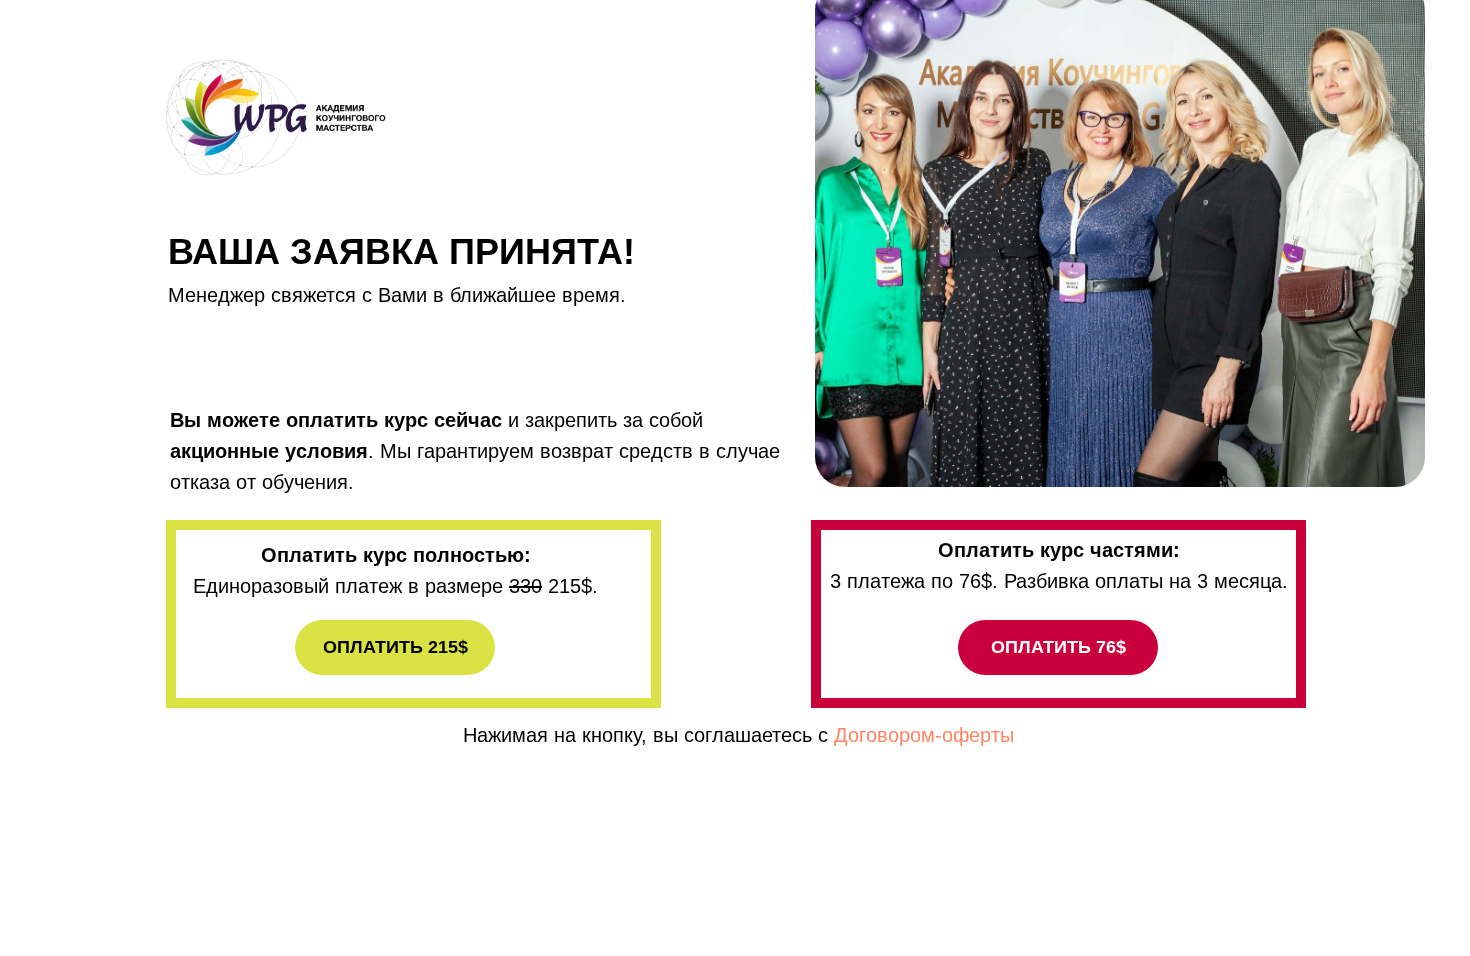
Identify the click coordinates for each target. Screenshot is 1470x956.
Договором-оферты (924, 735)
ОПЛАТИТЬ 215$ (395, 647)
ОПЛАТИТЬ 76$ (1058, 647)
